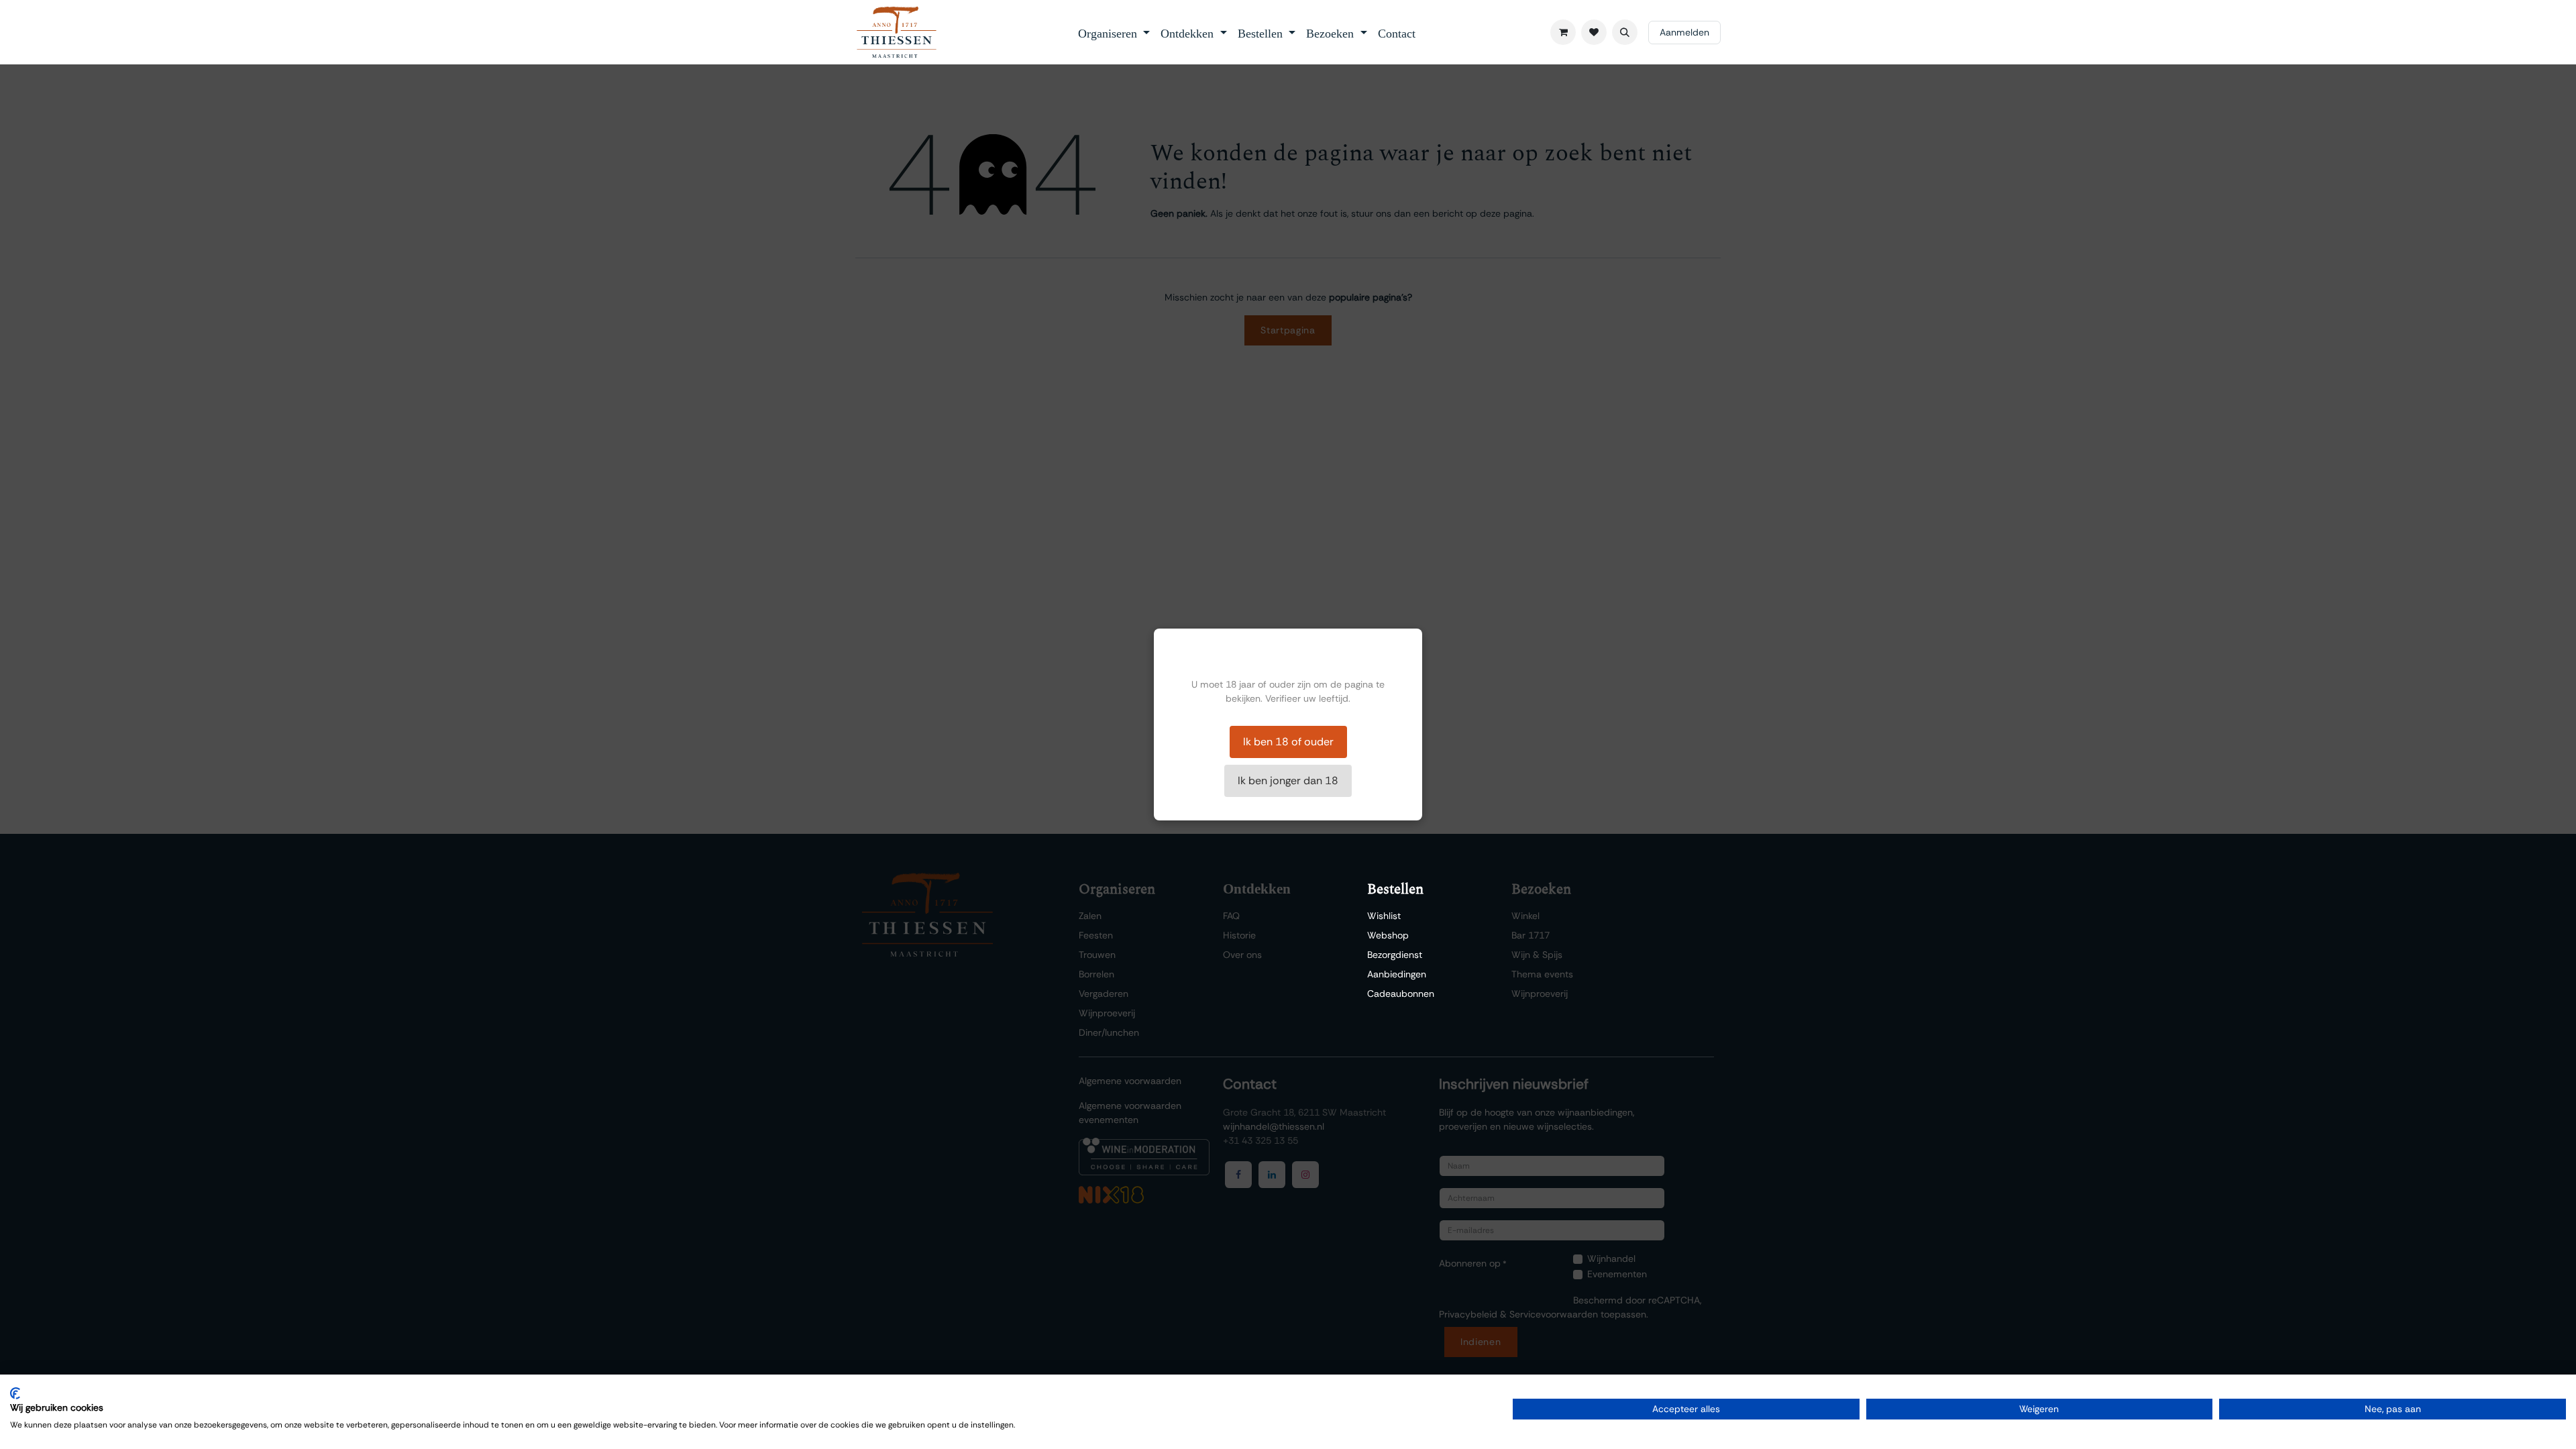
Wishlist (1384, 916)
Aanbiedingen (1397, 974)
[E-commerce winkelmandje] (1563, 32)
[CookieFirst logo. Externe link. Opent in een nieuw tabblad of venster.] (15, 1393)
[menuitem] (1114, 32)
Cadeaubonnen (1401, 994)
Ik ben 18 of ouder (1288, 742)
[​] (1594, 32)
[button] (1625, 32)
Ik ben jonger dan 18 (1288, 781)
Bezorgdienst (1395, 955)
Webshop (1388, 935)
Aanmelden (1684, 32)
